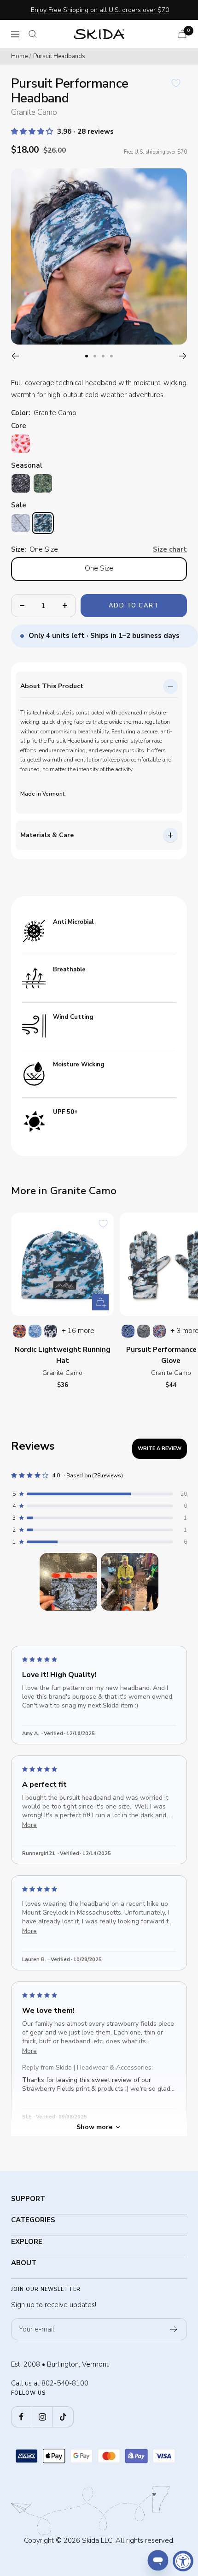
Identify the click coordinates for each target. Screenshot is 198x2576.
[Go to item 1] (68, 1582)
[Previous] (15, 356)
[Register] (174, 2329)
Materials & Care (47, 835)
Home (19, 56)
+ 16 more (78, 1331)
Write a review (160, 1449)
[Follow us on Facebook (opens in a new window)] (21, 2417)
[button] (33, 131)
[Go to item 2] (130, 1582)
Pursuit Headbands (59, 56)
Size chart (170, 549)
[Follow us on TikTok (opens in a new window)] (63, 2417)
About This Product (52, 686)
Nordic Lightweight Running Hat (63, 1355)
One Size (99, 568)
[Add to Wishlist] (176, 83)
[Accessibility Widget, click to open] (183, 2561)
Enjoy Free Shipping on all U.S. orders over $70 (100, 10)
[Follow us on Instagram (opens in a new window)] (42, 2417)
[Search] (33, 34)
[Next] (183, 356)
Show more (94, 2127)
